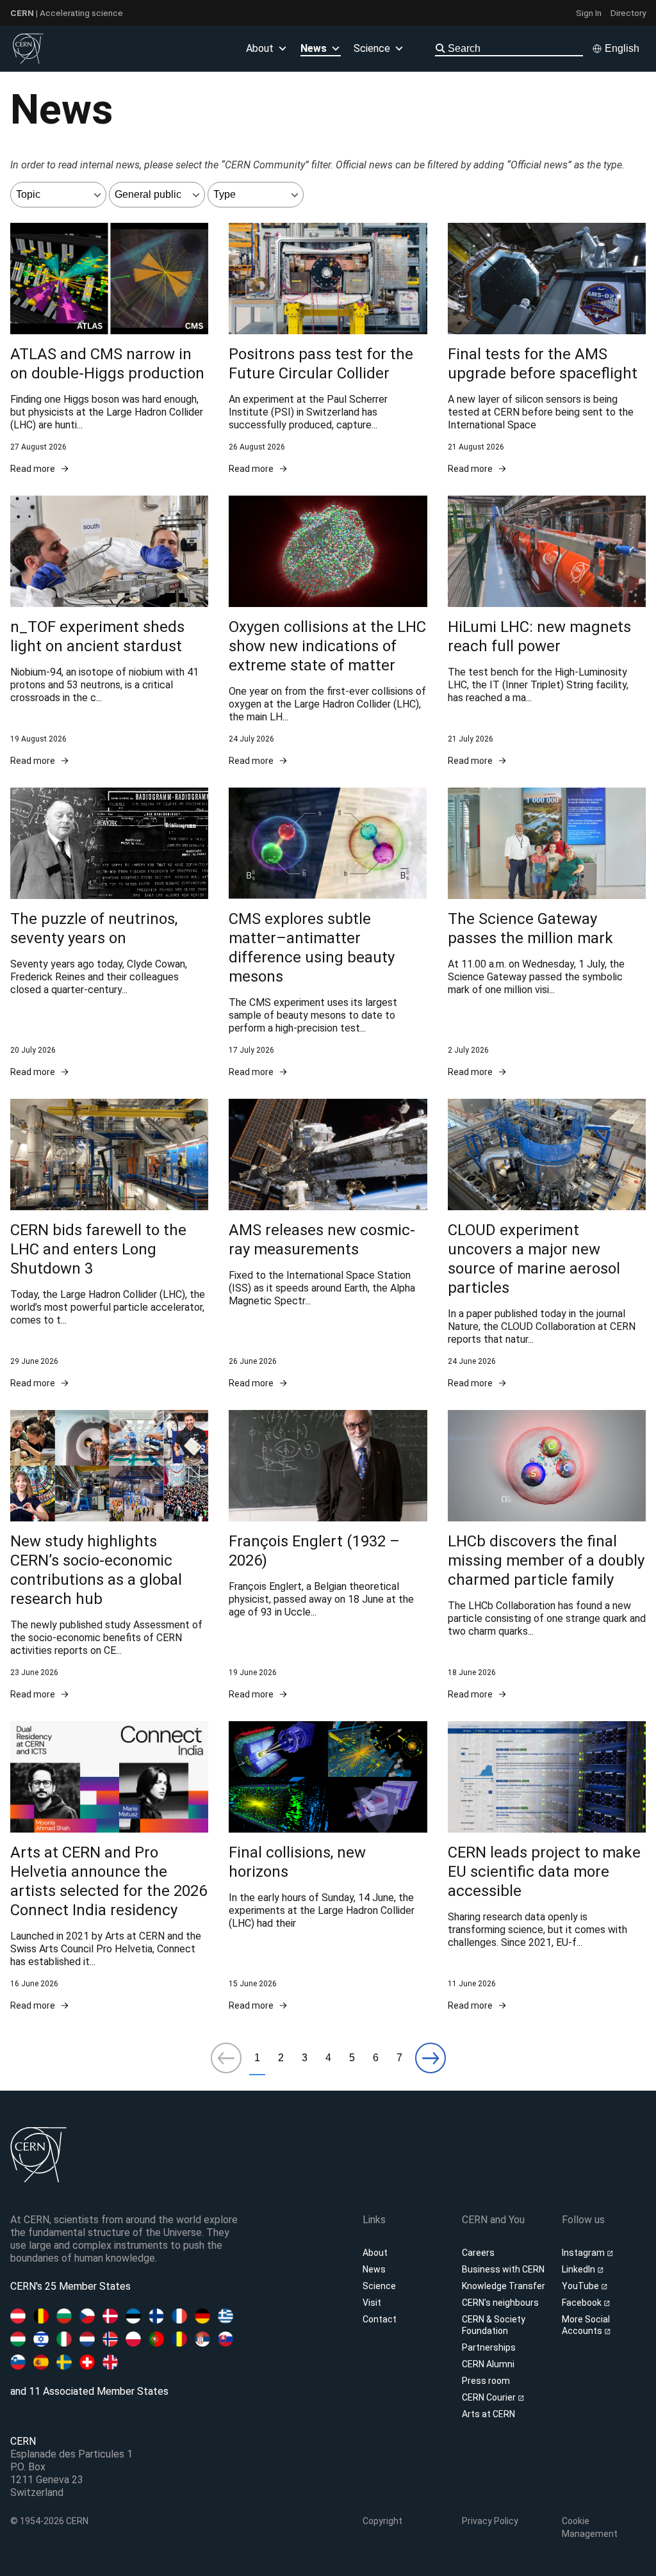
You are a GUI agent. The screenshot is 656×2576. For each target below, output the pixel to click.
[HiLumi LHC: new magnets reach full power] (547, 631)
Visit (372, 2303)
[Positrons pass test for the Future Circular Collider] (328, 349)
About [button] (260, 48)
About (375, 2253)
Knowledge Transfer (504, 2286)
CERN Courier (490, 2397)
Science (372, 48)
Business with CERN (503, 2269)
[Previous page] (226, 2059)
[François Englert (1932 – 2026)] (328, 1555)
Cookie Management (590, 2527)
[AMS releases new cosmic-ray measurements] (328, 1244)
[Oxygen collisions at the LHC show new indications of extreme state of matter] (328, 631)
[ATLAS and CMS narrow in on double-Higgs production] (109, 349)
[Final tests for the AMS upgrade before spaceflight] (547, 349)
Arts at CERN (488, 2414)
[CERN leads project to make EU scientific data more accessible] (547, 1867)
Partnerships (489, 2347)
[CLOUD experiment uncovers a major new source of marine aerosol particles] (547, 1244)
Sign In (589, 13)
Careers (478, 2253)
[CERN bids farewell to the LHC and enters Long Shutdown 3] (109, 1244)
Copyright (382, 2521)
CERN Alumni (488, 2364)
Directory (628, 13)
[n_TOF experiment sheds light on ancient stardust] (109, 631)
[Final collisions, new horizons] (328, 1867)
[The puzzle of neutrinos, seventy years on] (109, 933)
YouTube (581, 2286)
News (374, 2269)
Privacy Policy (490, 2521)
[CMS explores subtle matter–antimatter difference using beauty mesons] (328, 933)
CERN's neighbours (500, 2303)
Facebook (583, 2303)
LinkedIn (579, 2269)
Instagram (584, 2253)
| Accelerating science (67, 13)
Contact (380, 2319)
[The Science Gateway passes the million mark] (547, 933)
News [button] (314, 48)
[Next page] (430, 2059)
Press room (486, 2381)
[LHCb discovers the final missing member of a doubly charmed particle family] (547, 1555)
